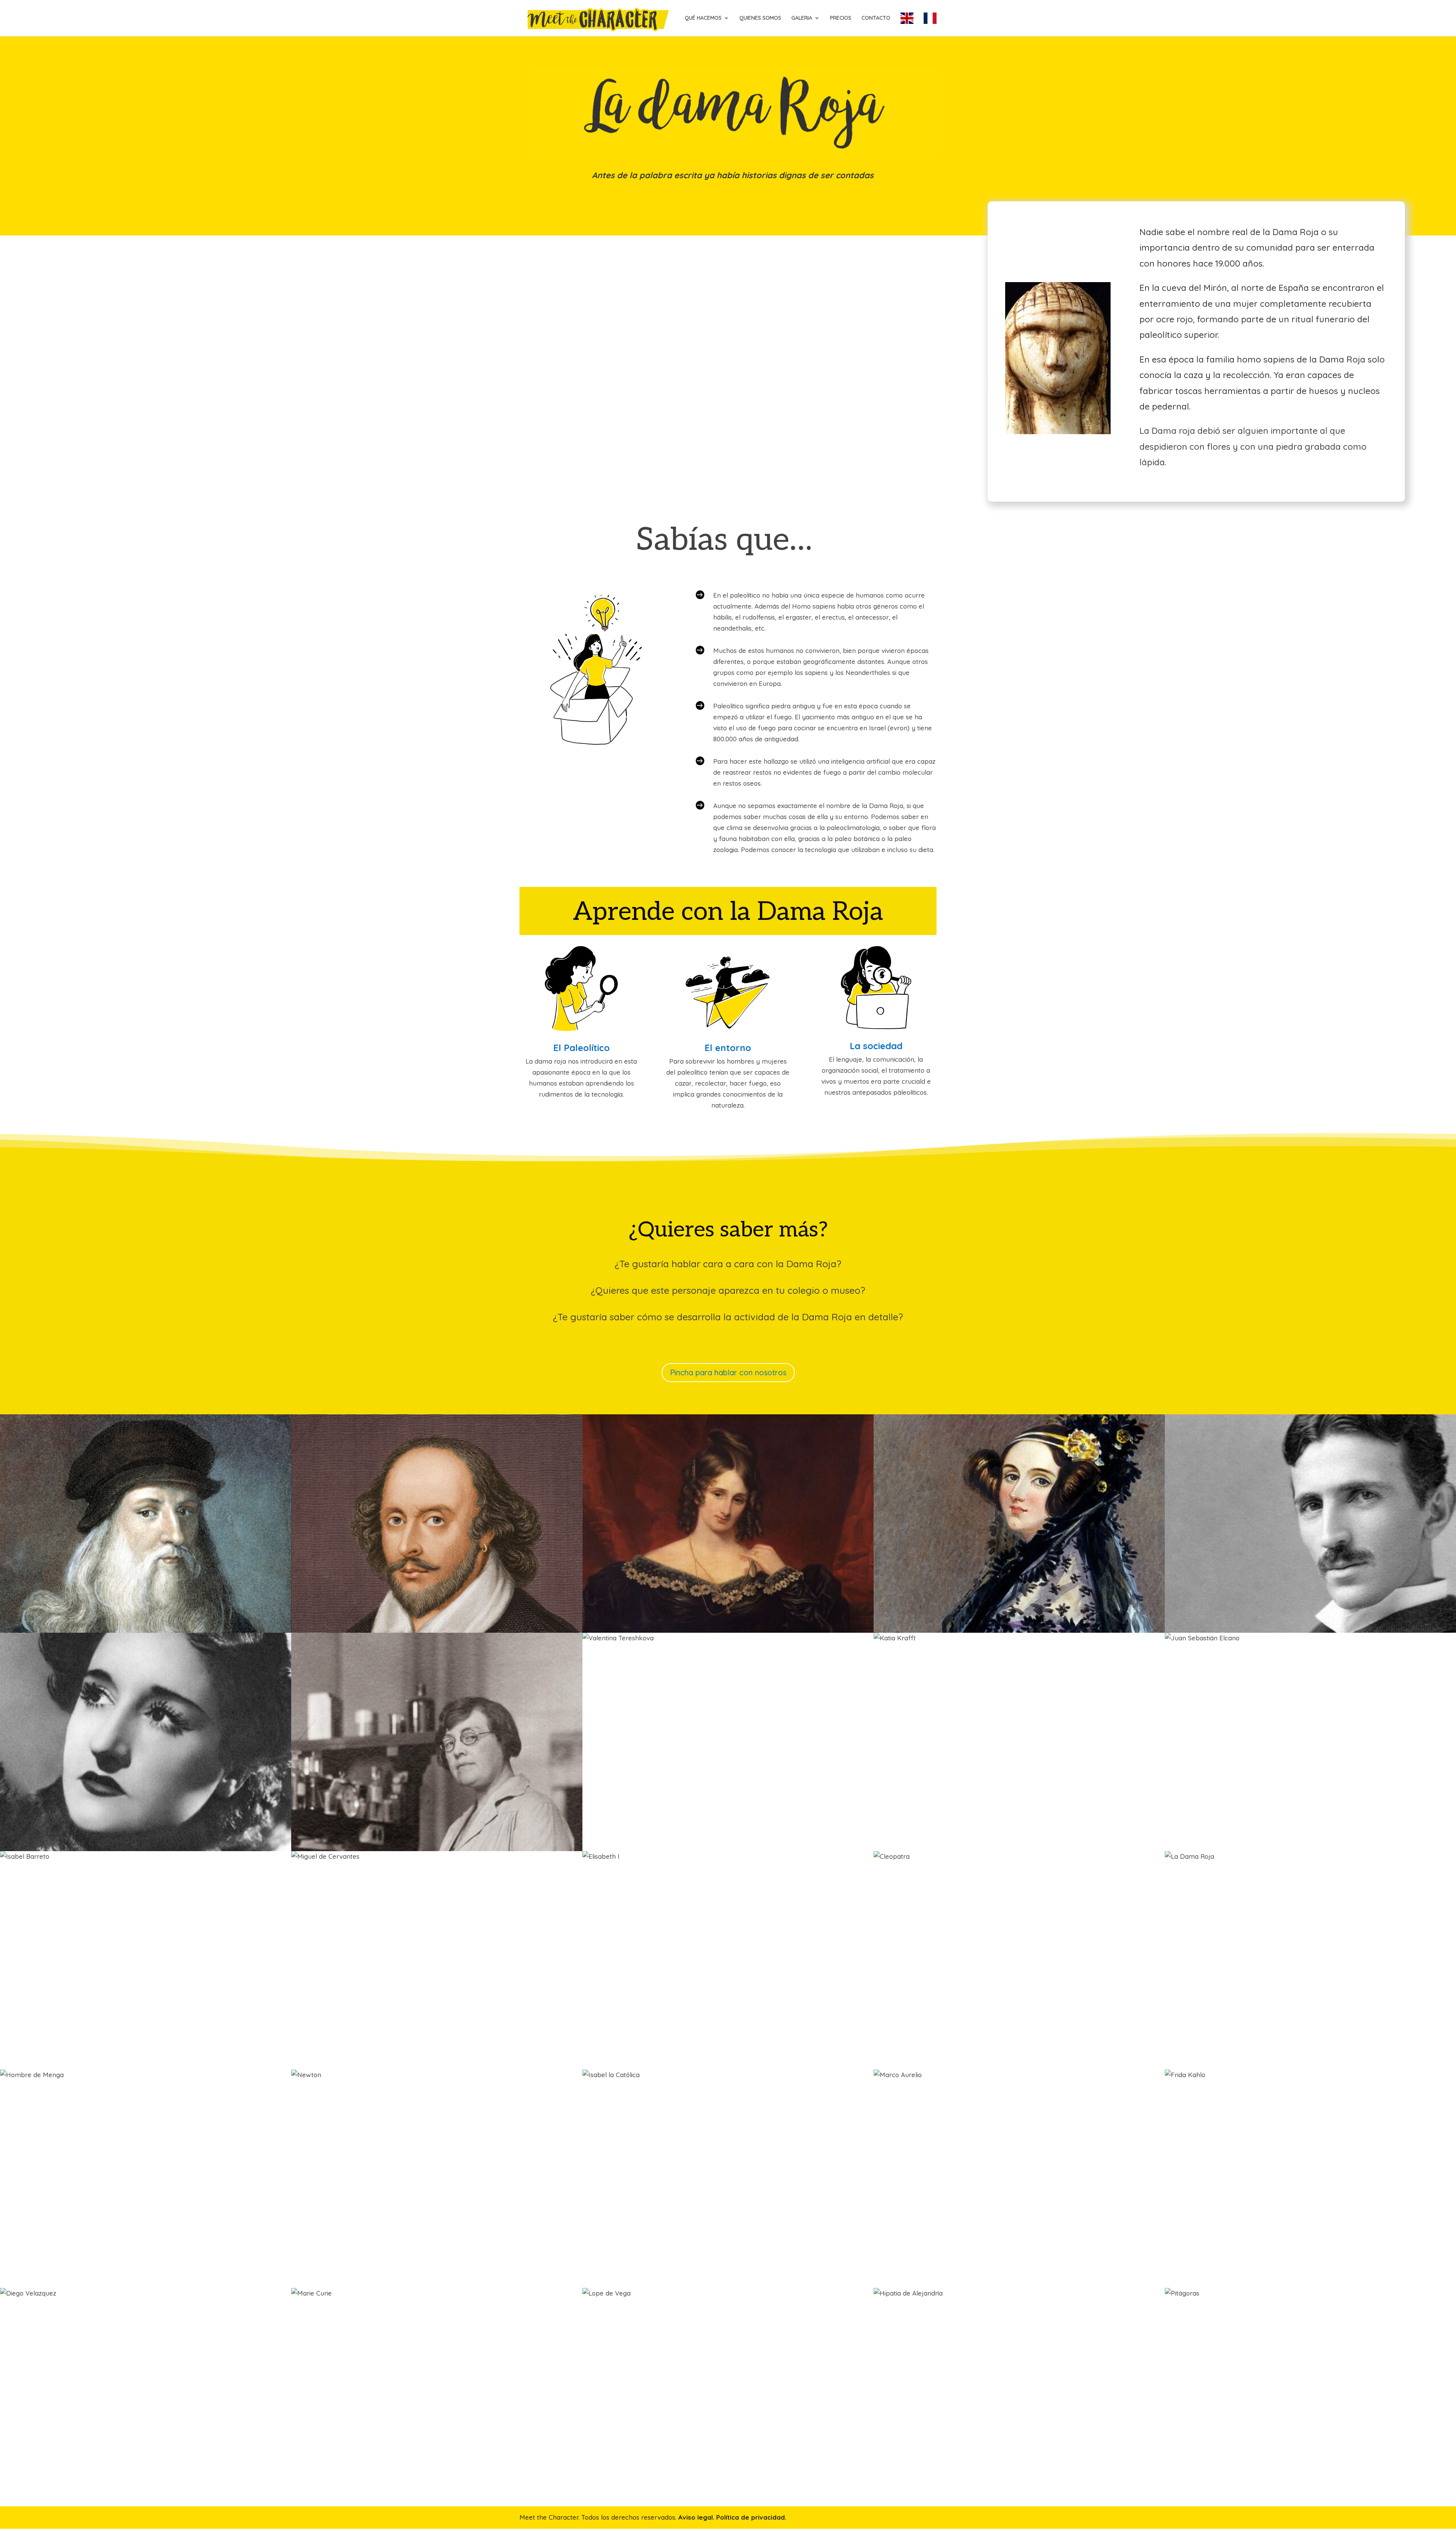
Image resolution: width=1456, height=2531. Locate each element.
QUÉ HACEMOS (703, 18)
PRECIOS (841, 18)
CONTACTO (876, 18)
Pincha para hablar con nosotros (728, 1372)
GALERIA (802, 18)
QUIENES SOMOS (760, 18)
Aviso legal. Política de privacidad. (732, 2517)
